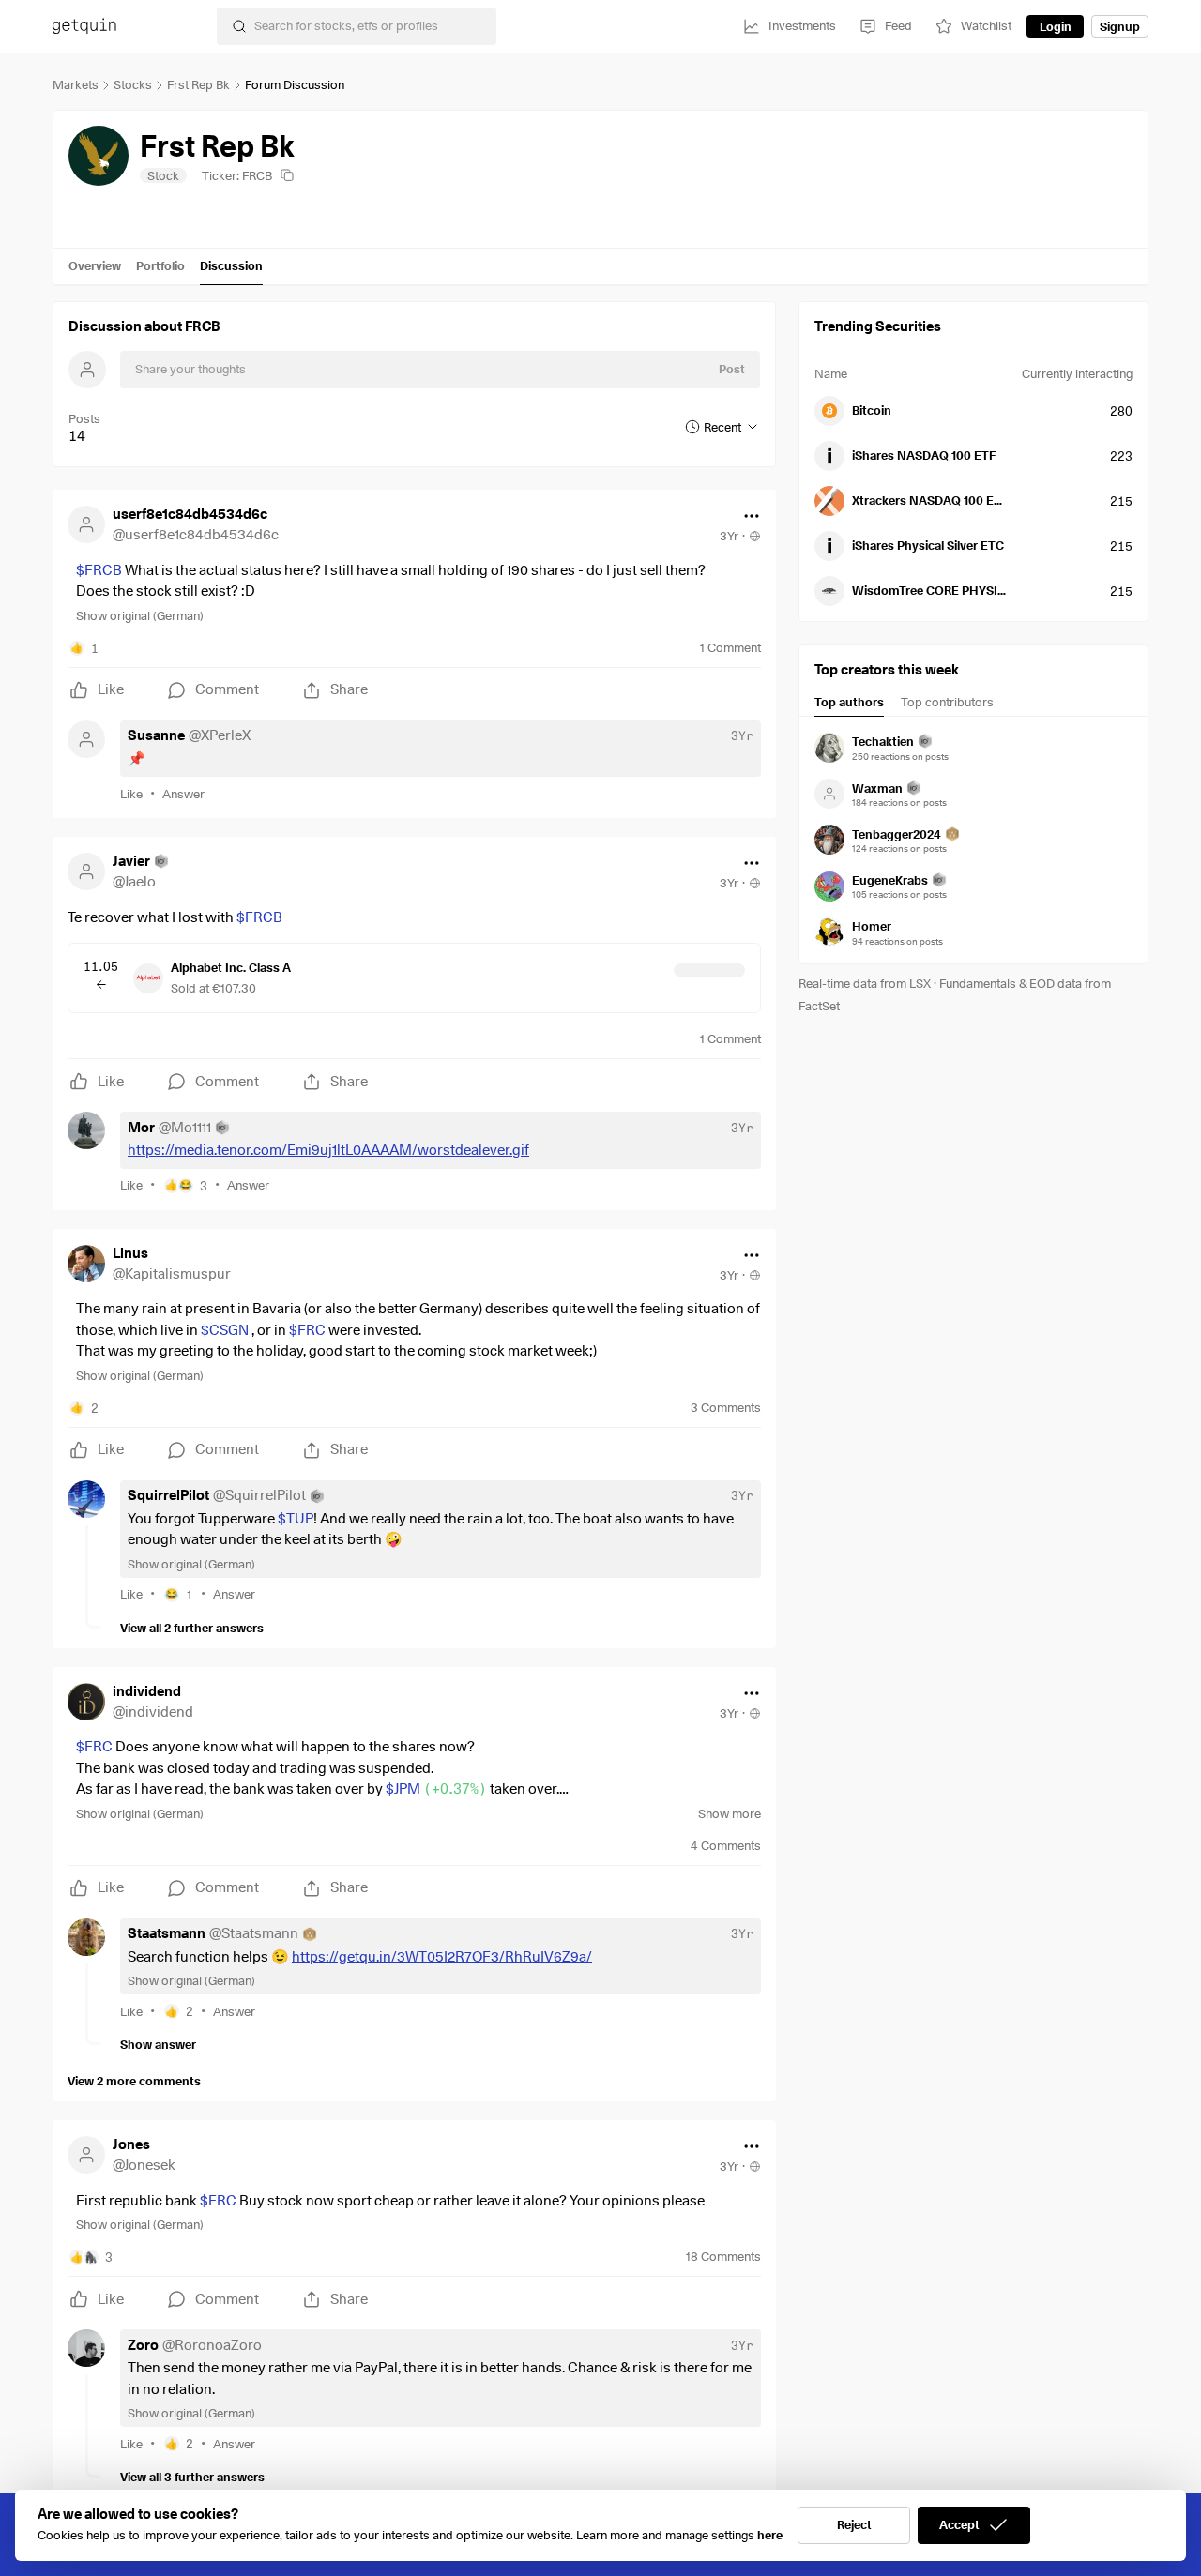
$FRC (307, 1330)
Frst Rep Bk (198, 84)
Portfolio (160, 265)
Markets (76, 84)
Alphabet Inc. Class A (231, 967)
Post (732, 369)
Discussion (231, 265)
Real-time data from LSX (865, 983)
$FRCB (99, 570)
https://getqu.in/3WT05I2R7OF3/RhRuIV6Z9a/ (442, 1957)
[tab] (849, 705)
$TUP (296, 1519)
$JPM (436, 1789)
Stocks (133, 84)
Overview (95, 265)
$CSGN (225, 1330)
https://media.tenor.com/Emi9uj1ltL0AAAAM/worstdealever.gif (328, 1150)
